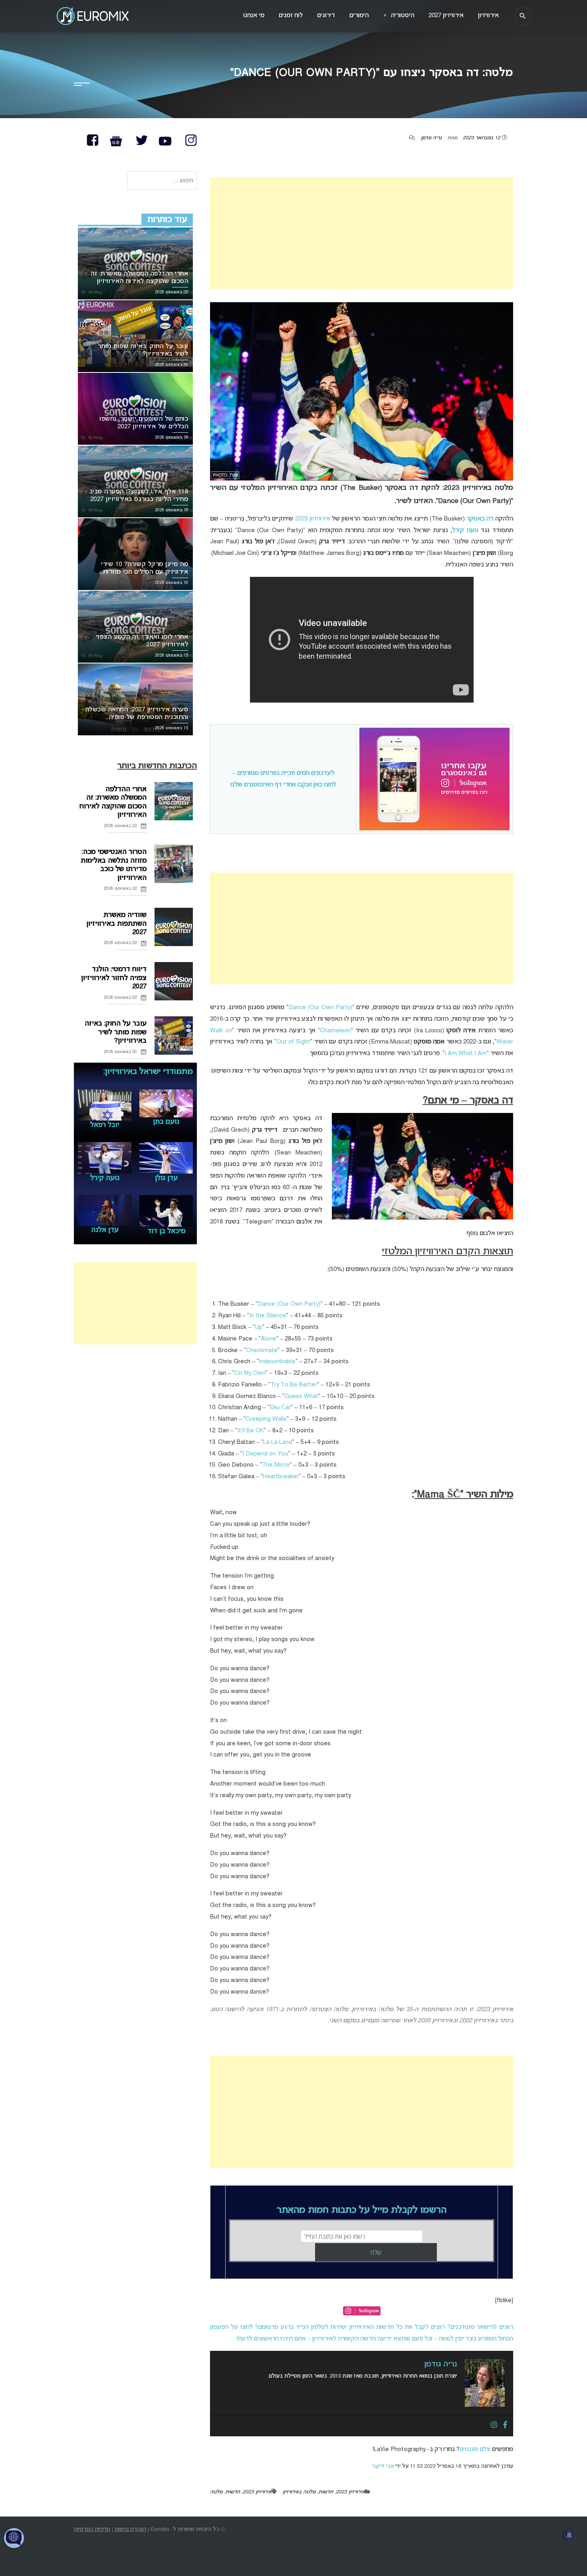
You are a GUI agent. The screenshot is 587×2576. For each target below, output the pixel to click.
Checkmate (262, 1350)
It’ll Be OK (251, 1431)
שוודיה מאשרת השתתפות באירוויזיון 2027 (116, 924)
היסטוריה (399, 16)
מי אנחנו (254, 16)
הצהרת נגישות (130, 2529)
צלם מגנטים (475, 2449)
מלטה (216, 2492)
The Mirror (276, 1465)
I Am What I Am (466, 1053)
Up (259, 1327)
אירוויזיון (488, 16)
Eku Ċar (280, 1408)
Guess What (301, 1396)
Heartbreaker (281, 1477)
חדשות (326, 2492)
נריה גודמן (431, 138)
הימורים (359, 16)
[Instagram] (494, 2426)
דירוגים (326, 16)
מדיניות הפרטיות (92, 2529)
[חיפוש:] (162, 181)
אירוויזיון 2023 (313, 519)
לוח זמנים (291, 16)
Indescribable (277, 1362)
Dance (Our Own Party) (320, 1008)
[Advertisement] (362, 233)
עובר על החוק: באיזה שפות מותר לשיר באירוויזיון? (116, 1032)
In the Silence (268, 1316)
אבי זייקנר (383, 2466)
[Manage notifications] (569, 2535)
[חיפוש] (523, 16)
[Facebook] (505, 2426)
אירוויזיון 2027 (446, 16)
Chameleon (335, 1031)
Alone (269, 1339)
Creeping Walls (266, 1419)
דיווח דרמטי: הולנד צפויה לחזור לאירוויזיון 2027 (114, 978)
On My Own (250, 1373)
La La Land (278, 1442)
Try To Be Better (294, 1385)
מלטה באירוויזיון (299, 2492)
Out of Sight (293, 1042)
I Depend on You (265, 1454)
